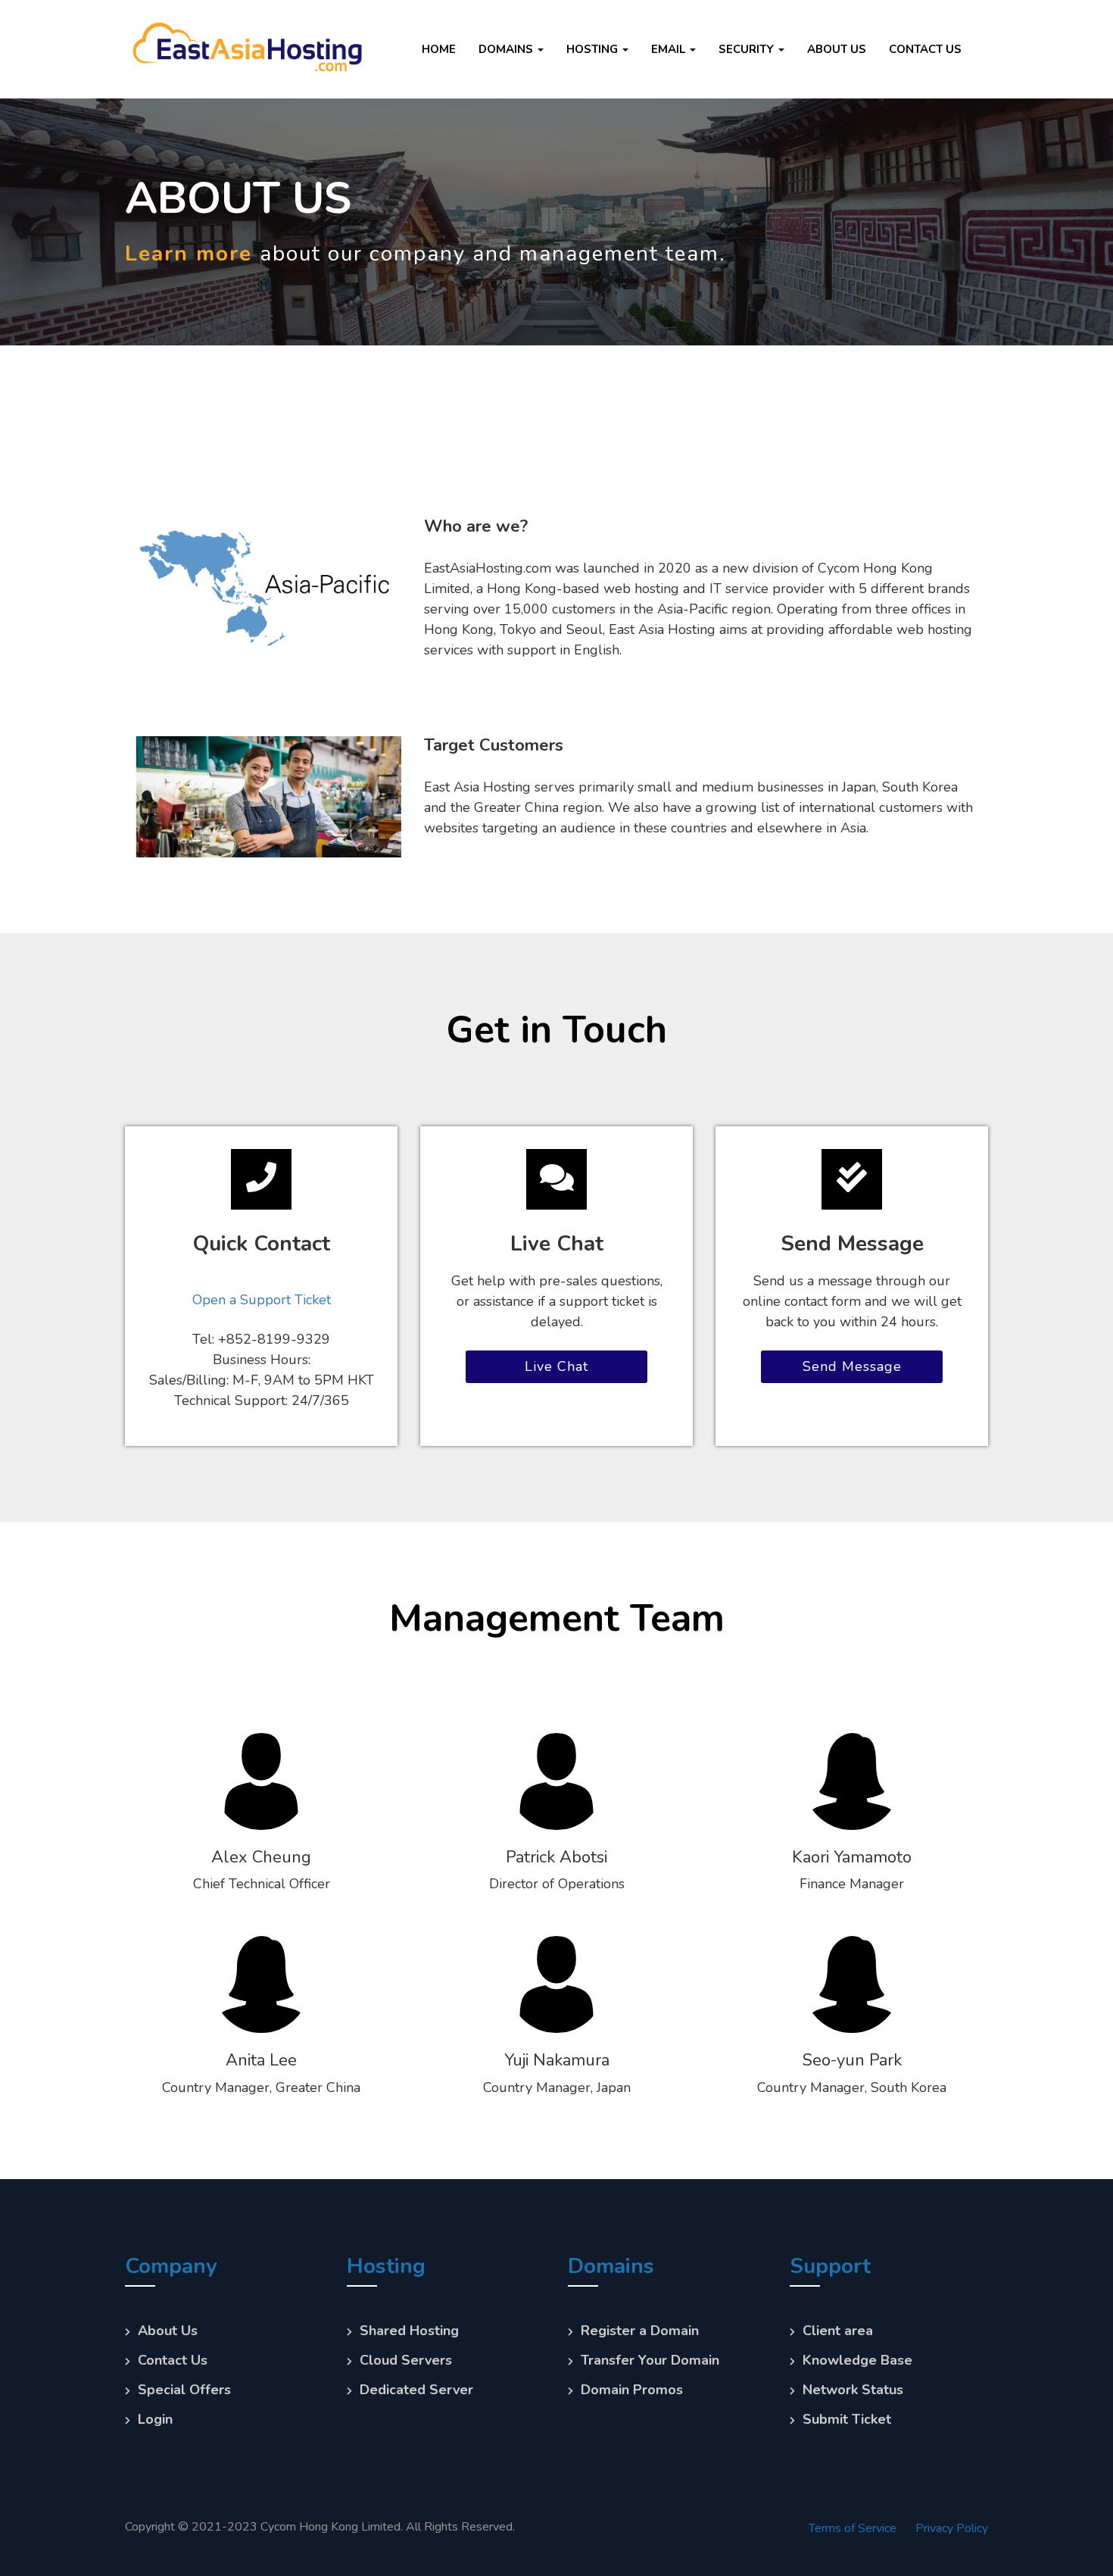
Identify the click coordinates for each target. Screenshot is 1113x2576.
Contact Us (925, 49)
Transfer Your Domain (650, 2360)
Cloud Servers (406, 2360)
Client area (838, 2331)
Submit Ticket (847, 2419)
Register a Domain (640, 2331)
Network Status (853, 2390)
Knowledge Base (857, 2360)
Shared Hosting (409, 2331)
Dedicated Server (416, 2390)
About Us (837, 49)
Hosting (594, 49)
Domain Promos (632, 2390)
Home (439, 49)
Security (748, 49)
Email (670, 49)
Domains (507, 49)
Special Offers (184, 2390)
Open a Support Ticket (262, 1300)
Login (155, 2419)
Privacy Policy (952, 2528)
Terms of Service (853, 2528)
